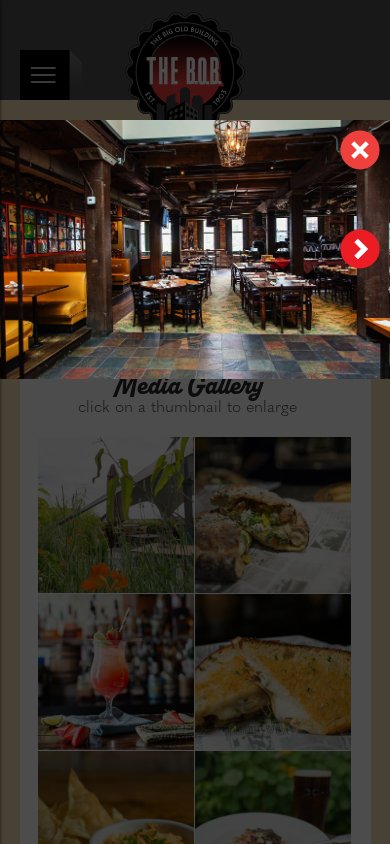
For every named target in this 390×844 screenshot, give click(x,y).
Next (360, 249)
